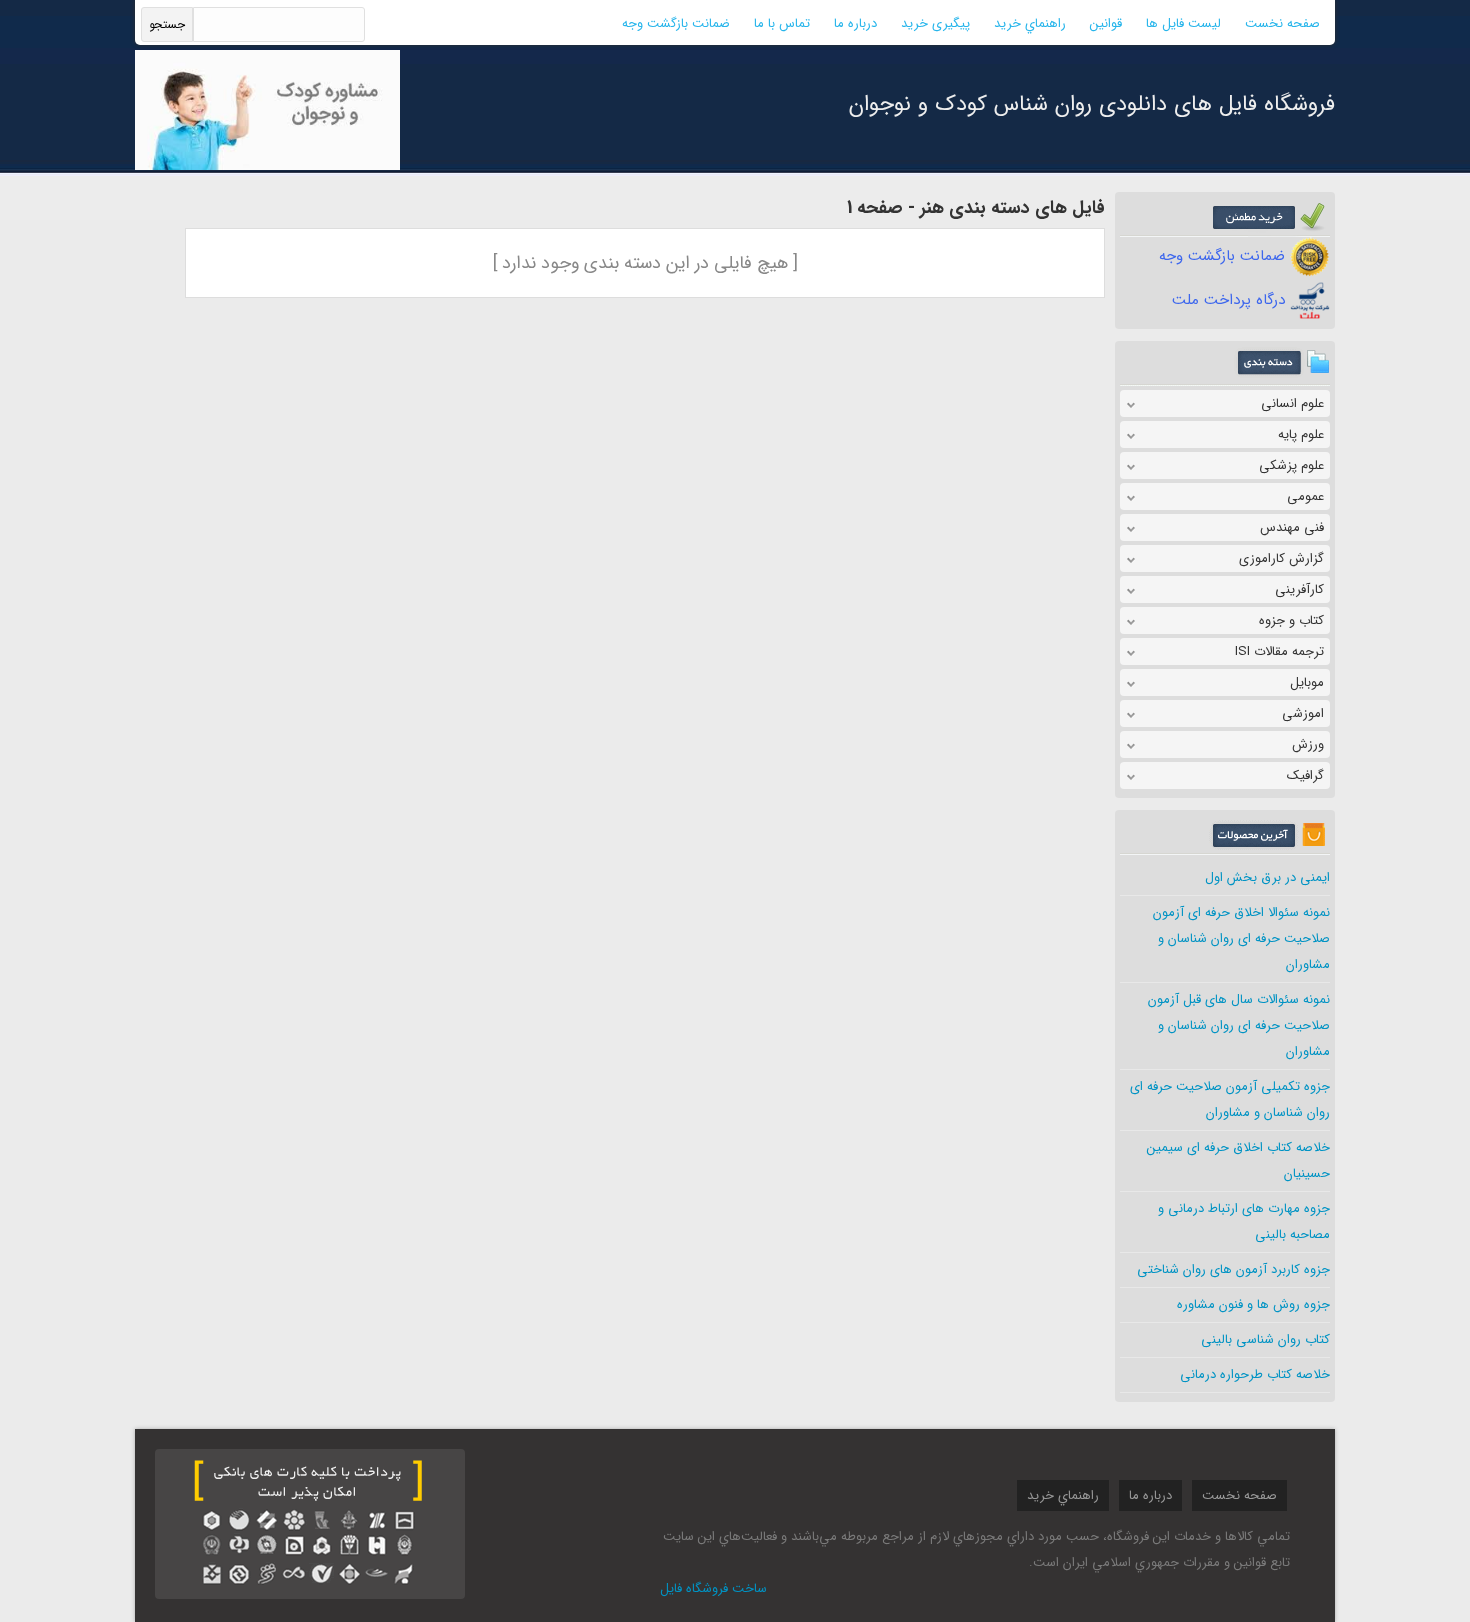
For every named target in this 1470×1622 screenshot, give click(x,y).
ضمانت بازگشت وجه (676, 23)
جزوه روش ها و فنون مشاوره (1253, 1304)
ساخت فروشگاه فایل (713, 1588)
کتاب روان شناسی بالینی (1265, 1339)
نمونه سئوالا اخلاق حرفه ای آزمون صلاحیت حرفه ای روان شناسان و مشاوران (1241, 938)
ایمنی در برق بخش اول (1267, 877)
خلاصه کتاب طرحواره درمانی (1255, 1374)
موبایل (1307, 682)
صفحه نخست (1282, 23)
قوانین (1106, 23)
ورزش (1308, 744)
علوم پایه (1301, 434)
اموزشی (1303, 713)
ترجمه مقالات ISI (1279, 651)
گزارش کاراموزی (1281, 558)
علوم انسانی (1292, 403)
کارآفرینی (1299, 589)
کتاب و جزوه (1291, 620)
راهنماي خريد (1030, 23)
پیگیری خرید (935, 23)
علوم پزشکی (1291, 465)
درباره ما (855, 23)
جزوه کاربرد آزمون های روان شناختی (1233, 1269)
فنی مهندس (1292, 527)
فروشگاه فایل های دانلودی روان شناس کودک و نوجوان (1092, 104)
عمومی (1305, 496)
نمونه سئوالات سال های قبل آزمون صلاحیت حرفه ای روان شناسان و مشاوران (1239, 1025)
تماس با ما (782, 23)
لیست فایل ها (1183, 23)
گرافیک (1305, 775)
